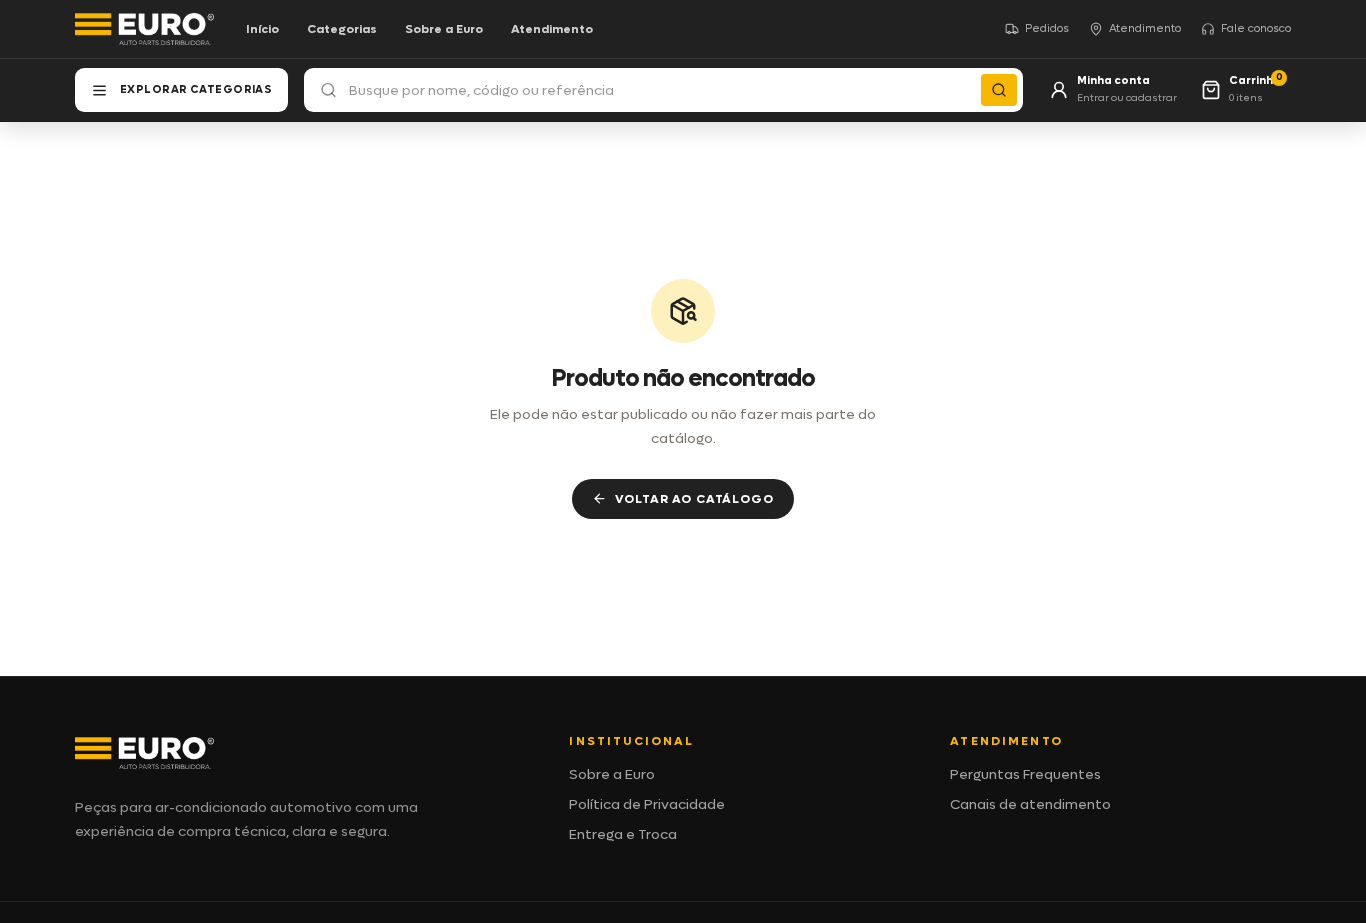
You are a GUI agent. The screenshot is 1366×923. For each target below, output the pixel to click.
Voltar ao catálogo (694, 499)
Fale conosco (1256, 28)
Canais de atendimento (1030, 804)
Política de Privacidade (647, 804)
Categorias (342, 29)
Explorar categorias (196, 89)
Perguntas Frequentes (1025, 774)
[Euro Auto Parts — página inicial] (144, 29)
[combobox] (663, 90)
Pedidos (1047, 28)
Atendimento (552, 29)
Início (262, 29)
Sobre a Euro (444, 29)
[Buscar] (999, 90)
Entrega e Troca (623, 834)
